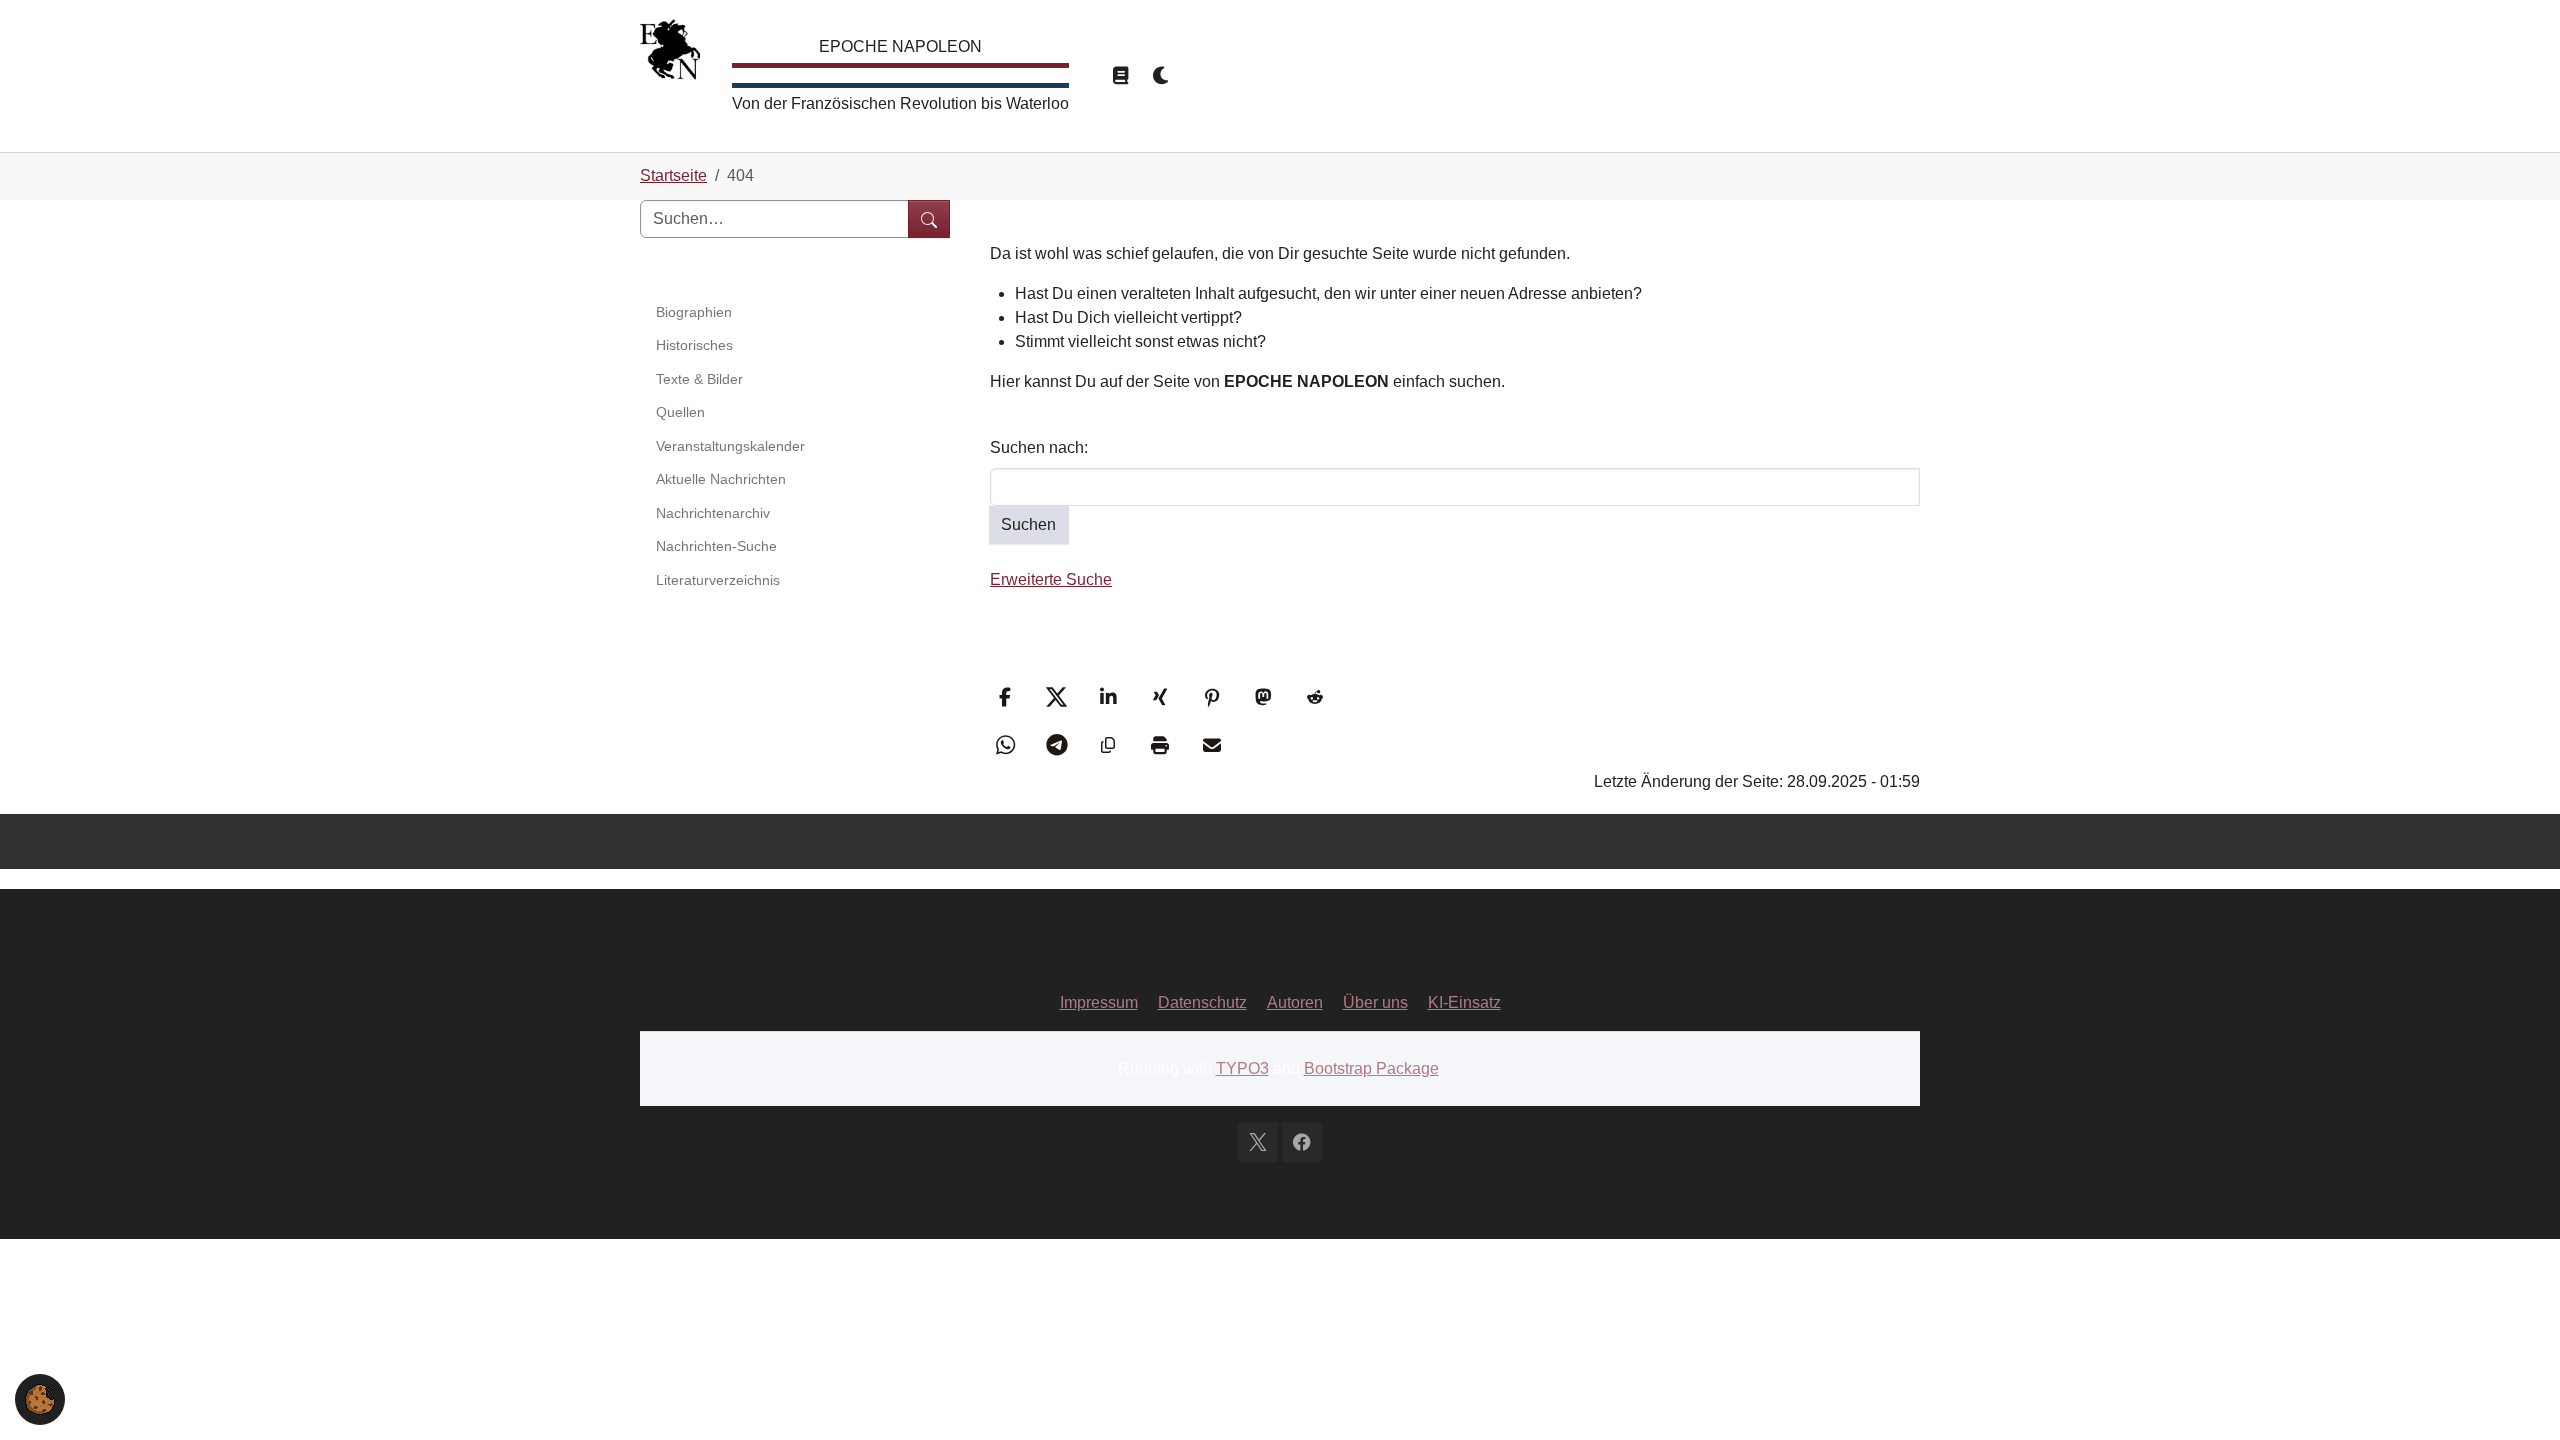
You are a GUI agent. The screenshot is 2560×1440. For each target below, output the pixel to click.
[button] (1007, 697)
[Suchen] (929, 219)
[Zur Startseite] (670, 54)
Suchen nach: (1039, 447)
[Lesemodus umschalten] (1120, 76)
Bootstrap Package (1371, 1068)
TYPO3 (1242, 1068)
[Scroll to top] (2516, 1396)
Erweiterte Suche (1051, 579)
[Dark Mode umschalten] (1162, 76)
